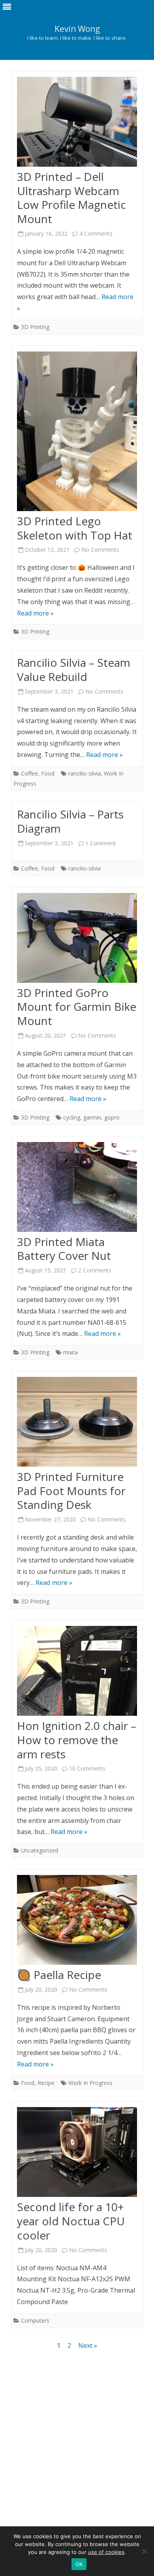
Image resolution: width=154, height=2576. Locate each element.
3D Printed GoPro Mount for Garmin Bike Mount (77, 1007)
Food (48, 773)
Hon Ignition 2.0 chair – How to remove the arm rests (77, 1740)
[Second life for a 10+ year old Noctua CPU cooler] (77, 2154)
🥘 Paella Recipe (59, 1975)
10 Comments (87, 1768)
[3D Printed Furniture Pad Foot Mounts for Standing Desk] (77, 1424)
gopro (112, 1117)
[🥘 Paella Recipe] (77, 1922)
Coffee (29, 773)
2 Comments (95, 1270)
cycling (72, 1117)
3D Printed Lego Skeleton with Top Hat (75, 528)
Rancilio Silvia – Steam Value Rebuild (74, 670)
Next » (88, 2345)
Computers (35, 2320)
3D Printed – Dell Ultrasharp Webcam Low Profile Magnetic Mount (71, 198)
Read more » (35, 613)
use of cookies (106, 2552)
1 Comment (100, 843)
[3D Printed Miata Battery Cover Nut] (77, 1189)
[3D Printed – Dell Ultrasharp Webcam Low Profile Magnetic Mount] (77, 124)
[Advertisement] (77, 2440)
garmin (92, 1117)
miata (70, 1352)
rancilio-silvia (85, 773)
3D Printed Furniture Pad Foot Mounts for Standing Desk (71, 1491)
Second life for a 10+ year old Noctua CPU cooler (71, 2221)
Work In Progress (90, 2083)
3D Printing (35, 327)
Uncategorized (39, 1850)
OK (79, 2564)
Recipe (46, 2083)
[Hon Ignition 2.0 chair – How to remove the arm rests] (77, 1673)
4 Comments (96, 233)
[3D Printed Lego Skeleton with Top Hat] (77, 433)
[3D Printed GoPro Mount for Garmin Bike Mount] (77, 940)
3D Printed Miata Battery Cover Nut (64, 1249)
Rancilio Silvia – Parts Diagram (70, 821)
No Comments (100, 550)
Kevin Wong (77, 29)
